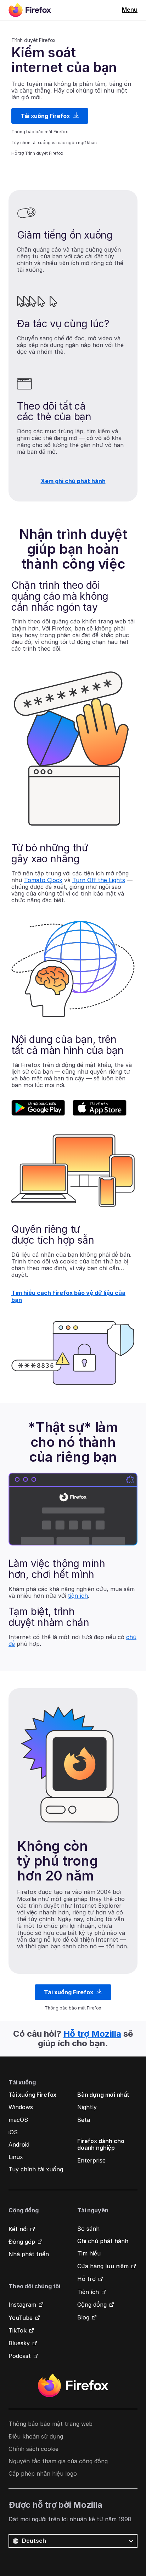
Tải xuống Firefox (46, 116)
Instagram (22, 2305)
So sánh (88, 2229)
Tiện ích (88, 2292)
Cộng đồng (92, 2305)
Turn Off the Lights (99, 880)
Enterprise (91, 2160)
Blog (83, 2317)
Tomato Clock (43, 880)
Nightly (87, 2107)
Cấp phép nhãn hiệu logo (43, 2474)
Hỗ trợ (86, 2279)
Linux (16, 2157)
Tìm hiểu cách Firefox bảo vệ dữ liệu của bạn (68, 1296)
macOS (18, 2120)
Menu (130, 10)
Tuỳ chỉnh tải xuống (36, 2169)
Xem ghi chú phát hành (73, 481)
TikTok (18, 2330)
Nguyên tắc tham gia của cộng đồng (58, 2461)
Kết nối (18, 2229)
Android (19, 2144)
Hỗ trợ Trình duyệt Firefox (37, 153)
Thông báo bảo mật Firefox (40, 132)
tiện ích (78, 1596)
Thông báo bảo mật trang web (50, 2424)
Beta (84, 2120)
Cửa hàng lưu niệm (103, 2266)
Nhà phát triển (29, 2254)
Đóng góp (22, 2242)
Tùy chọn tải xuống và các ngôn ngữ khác (54, 143)
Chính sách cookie (33, 2449)
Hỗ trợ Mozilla (92, 2034)
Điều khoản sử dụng (36, 2436)
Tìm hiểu (89, 2253)
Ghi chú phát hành (103, 2241)
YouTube (21, 2318)
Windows (21, 2107)
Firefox (73, 2386)
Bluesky (19, 2343)
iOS (13, 2132)
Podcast (20, 2356)
